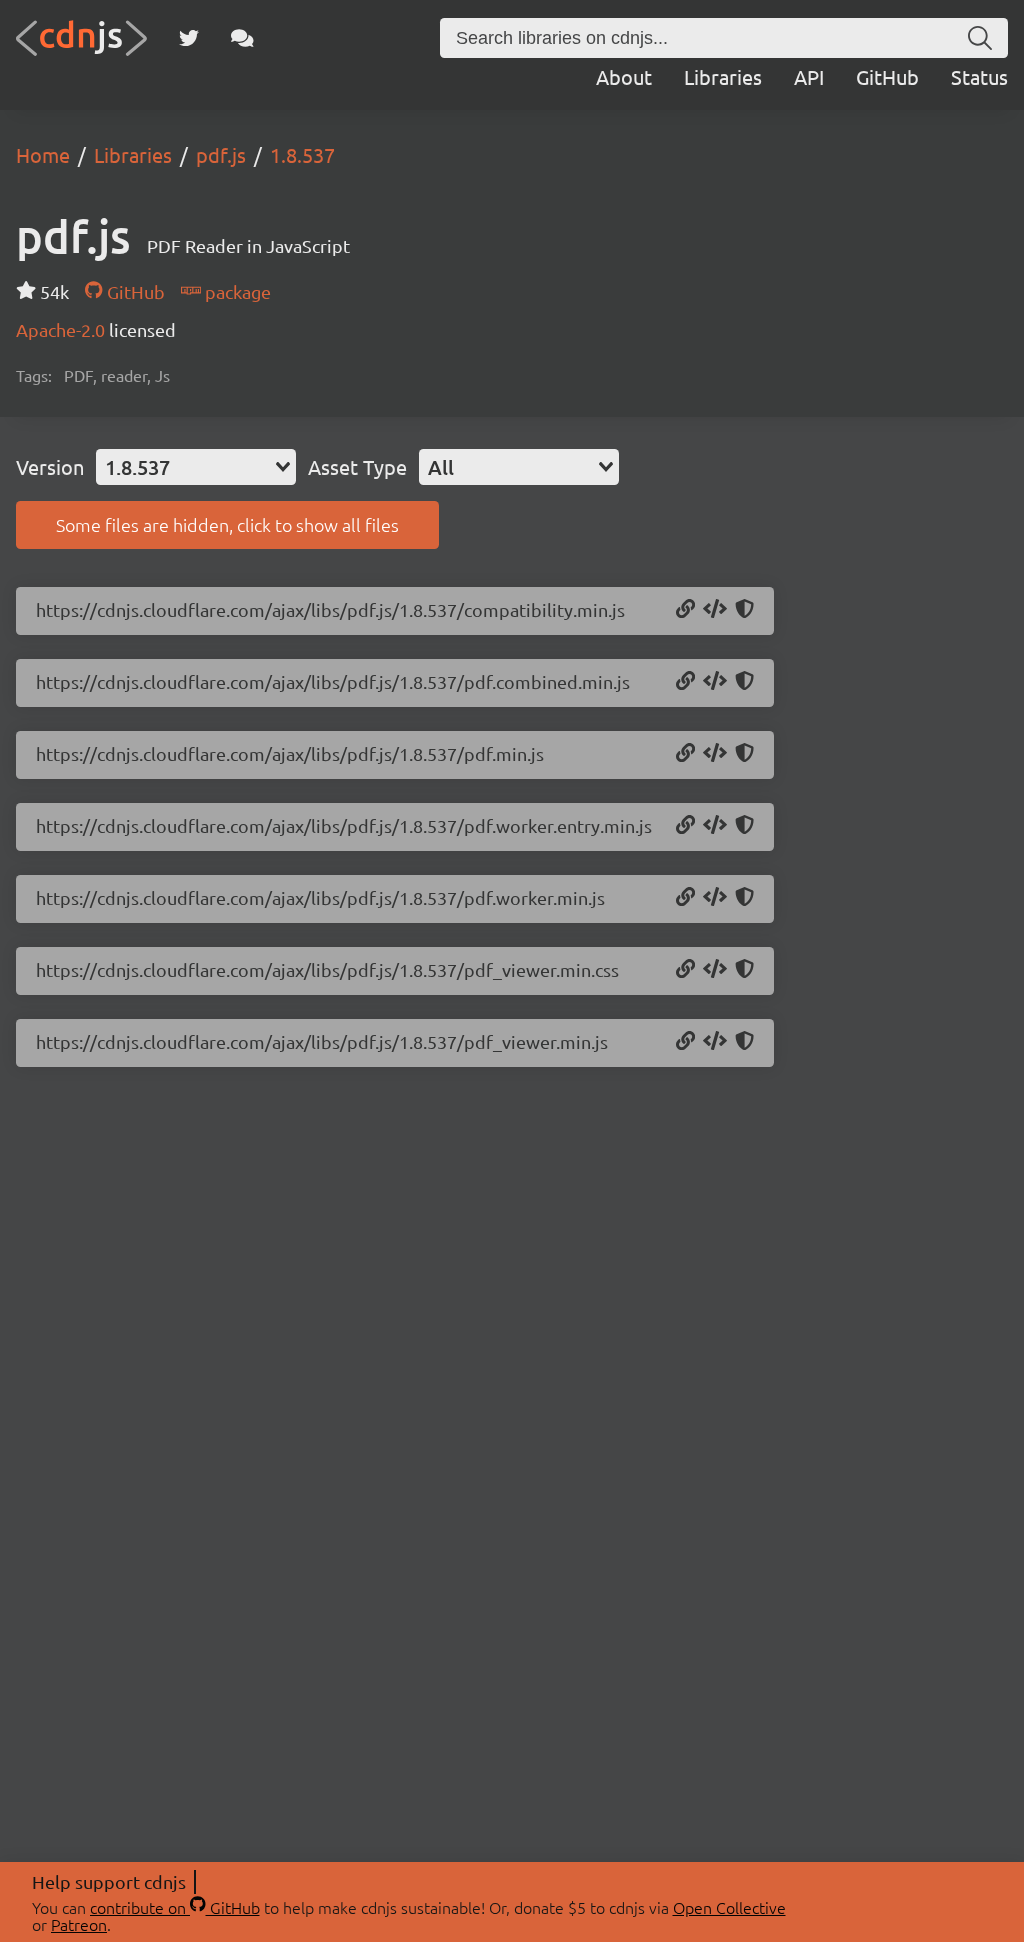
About (624, 76)
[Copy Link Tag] (715, 970)
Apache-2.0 (62, 329)
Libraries (723, 76)
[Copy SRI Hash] (744, 610)
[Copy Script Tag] (715, 610)
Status (979, 76)
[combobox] (196, 467)
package (236, 291)
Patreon (79, 1924)
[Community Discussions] (242, 38)
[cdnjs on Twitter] (189, 38)
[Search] (980, 38)
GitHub (887, 76)
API (809, 76)
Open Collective (729, 1907)
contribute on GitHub (175, 1907)
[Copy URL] (685, 610)
